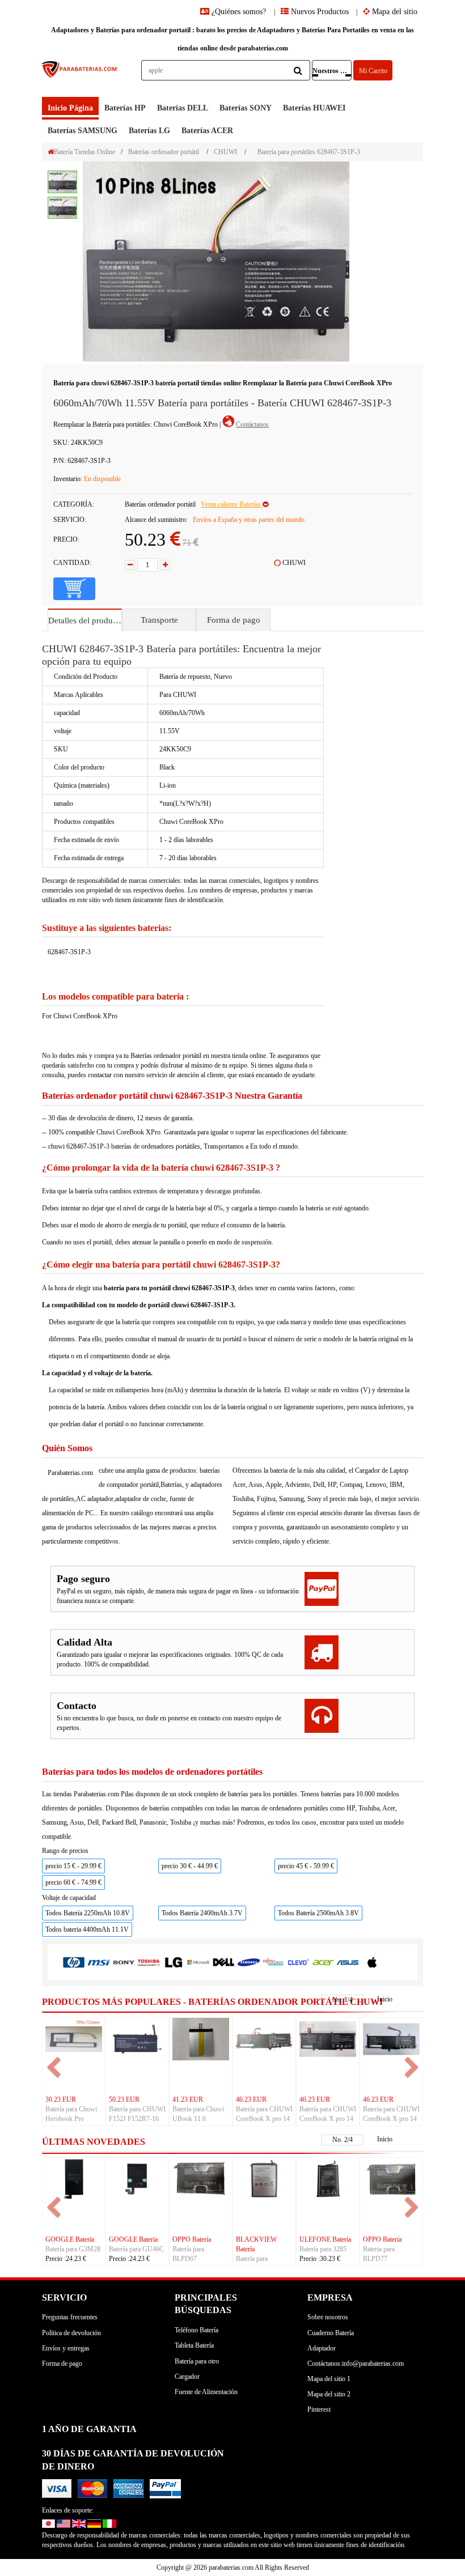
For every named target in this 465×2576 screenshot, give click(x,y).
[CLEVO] (298, 1961)
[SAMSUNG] (248, 1961)
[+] (165, 565)
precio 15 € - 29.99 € (73, 1866)
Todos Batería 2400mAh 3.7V (202, 1913)
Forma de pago (234, 620)
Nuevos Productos (319, 12)
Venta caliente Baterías (232, 504)
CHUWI (225, 152)
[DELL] (223, 1962)
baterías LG (149, 131)
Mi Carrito (373, 71)
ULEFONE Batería (325, 2239)
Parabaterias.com (70, 1473)
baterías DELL (183, 108)
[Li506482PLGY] (264, 2178)
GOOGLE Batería (70, 2239)
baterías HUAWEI (314, 108)
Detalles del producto (85, 620)
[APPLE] (373, 1961)
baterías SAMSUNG (83, 131)
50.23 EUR (124, 2099)
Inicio (385, 1999)
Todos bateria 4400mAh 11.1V (87, 1929)
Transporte (159, 620)
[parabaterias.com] (80, 78)
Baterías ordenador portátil (164, 152)
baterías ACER (207, 131)
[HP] (74, 1962)
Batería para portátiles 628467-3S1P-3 (309, 152)
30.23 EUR (61, 2099)
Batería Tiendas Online (84, 152)
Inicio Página (70, 108)
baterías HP (125, 108)
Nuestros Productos (332, 71)
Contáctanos (252, 424)
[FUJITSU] (273, 1961)
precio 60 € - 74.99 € (73, 1882)
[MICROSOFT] (198, 1962)
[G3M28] (74, 2178)
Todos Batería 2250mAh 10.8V (88, 1913)
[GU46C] (137, 2178)
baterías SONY (246, 108)
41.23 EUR (188, 2099)
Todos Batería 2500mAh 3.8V (318, 1913)
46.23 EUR (251, 2099)
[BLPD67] (201, 2178)
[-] (130, 565)
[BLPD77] (391, 2178)
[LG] (174, 1962)
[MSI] (99, 1962)
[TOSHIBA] (149, 1962)
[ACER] (323, 1961)
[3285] (328, 2178)
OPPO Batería (192, 2239)
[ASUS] (348, 1961)
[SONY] (124, 1962)
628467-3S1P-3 (69, 952)
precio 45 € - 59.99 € (306, 1866)
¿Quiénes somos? (239, 12)
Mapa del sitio (394, 12)
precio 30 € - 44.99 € (190, 1866)
